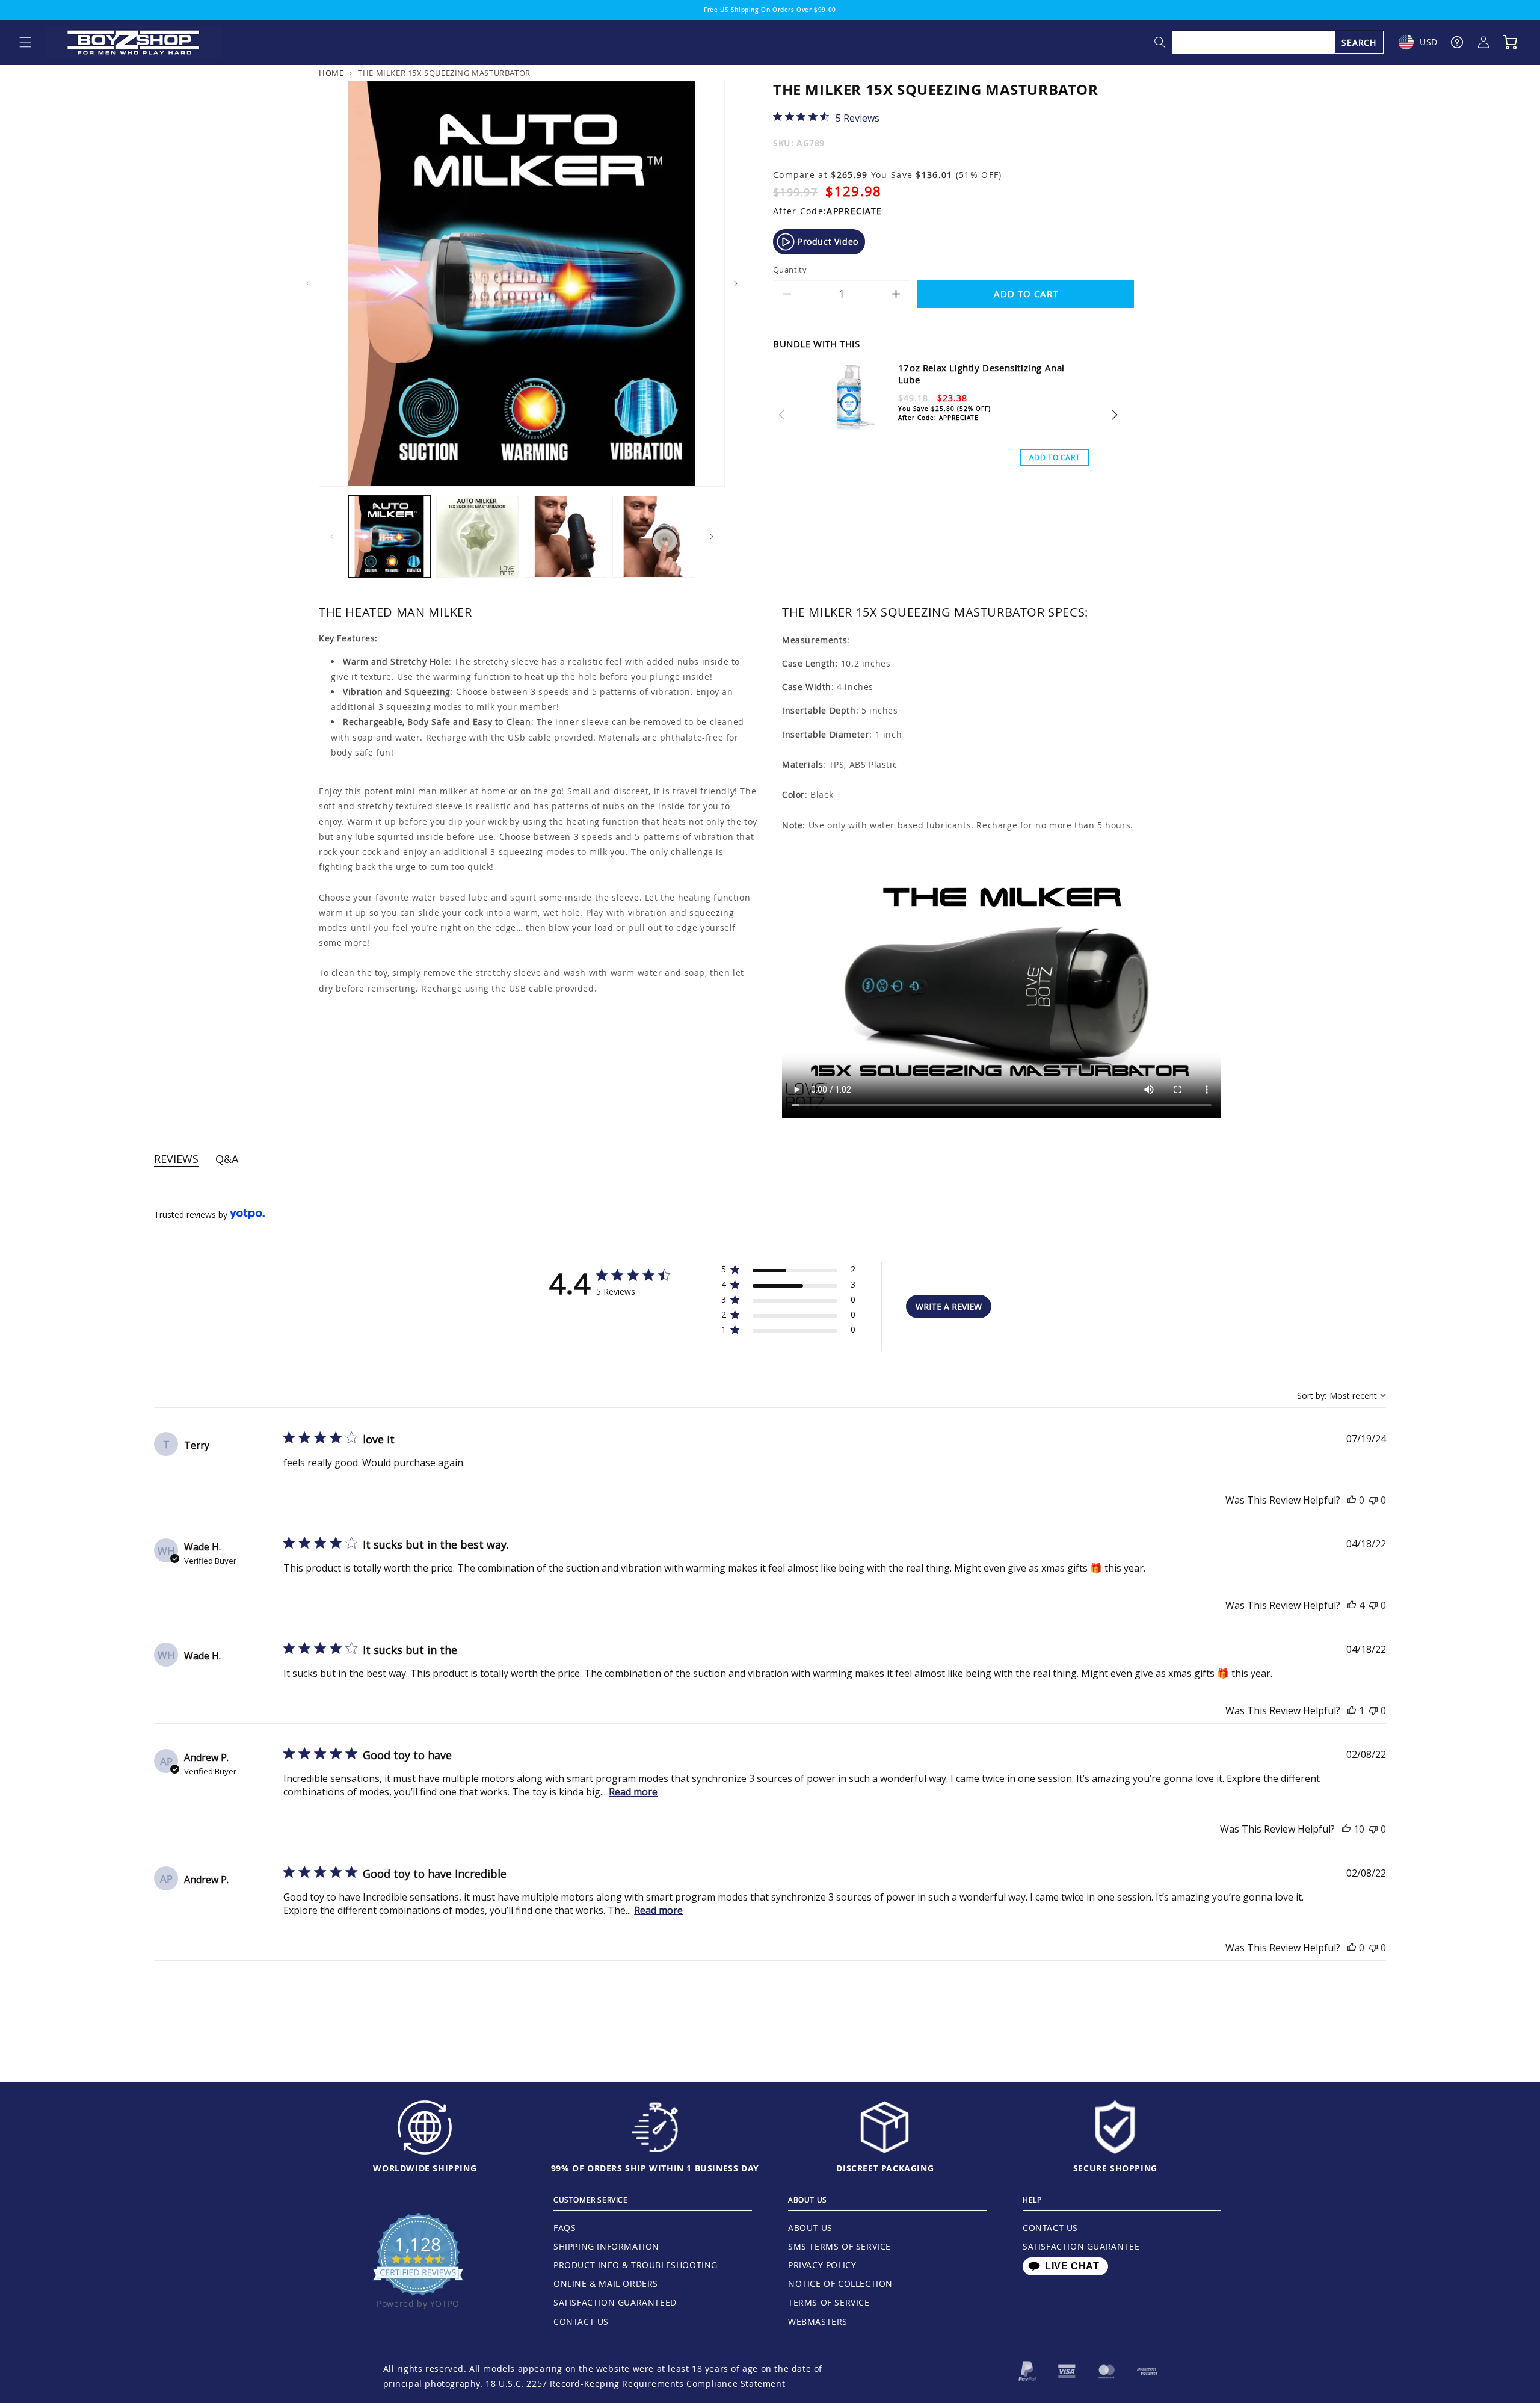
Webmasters (818, 2321)
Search (1359, 42)
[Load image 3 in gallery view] (565, 537)
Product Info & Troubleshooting (636, 2265)
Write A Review (949, 1306)
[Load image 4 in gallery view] (653, 537)
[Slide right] (736, 283)
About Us (810, 2228)
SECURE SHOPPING (1115, 2168)
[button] (25, 42)
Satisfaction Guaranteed (615, 2302)
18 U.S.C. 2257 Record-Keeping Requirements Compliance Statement (635, 2383)
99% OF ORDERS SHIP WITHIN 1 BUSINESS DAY (655, 2168)
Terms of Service (829, 2302)
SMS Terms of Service (839, 2246)
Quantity (790, 270)
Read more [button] (633, 1792)
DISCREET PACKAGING (885, 2168)
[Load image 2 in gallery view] (477, 537)
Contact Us (581, 2321)
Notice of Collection (840, 2284)
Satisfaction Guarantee (1081, 2246)
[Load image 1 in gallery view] (389, 537)
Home (331, 73)
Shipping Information (606, 2246)
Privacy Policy (822, 2265)
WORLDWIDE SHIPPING (425, 2168)
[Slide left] (308, 283)
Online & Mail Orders (606, 2284)
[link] (826, 117)
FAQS (565, 2228)
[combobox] (1278, 42)
